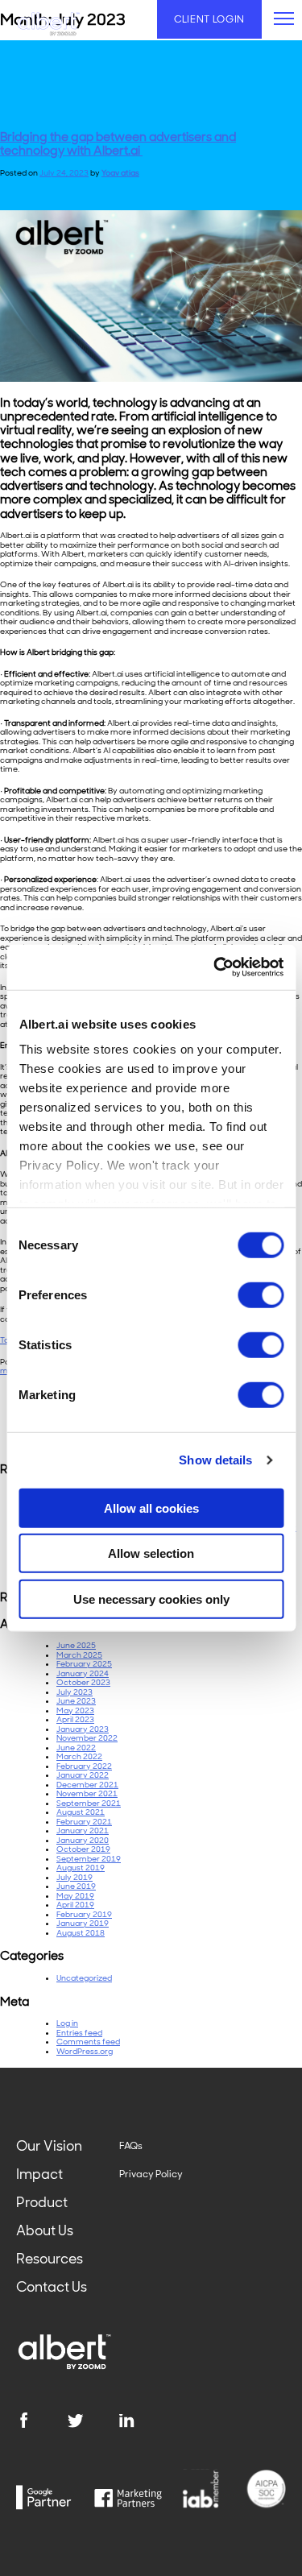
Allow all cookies (151, 1507)
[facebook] (41, 2421)
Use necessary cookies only (151, 1599)
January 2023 (83, 1729)
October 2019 (83, 1849)
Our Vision (49, 2146)
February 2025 (84, 1664)
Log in (67, 2023)
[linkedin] (144, 2421)
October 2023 (83, 1682)
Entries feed (79, 2033)
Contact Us (52, 2287)
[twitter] (93, 2421)
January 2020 (83, 1840)
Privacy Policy (151, 2174)
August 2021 (81, 1812)
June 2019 (76, 1886)
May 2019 (75, 1896)
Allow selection (151, 1553)
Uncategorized (84, 1978)
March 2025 (79, 1655)
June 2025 (76, 1645)
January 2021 (83, 1831)
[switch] (261, 1294)
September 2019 (89, 1859)
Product (42, 2202)
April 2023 (75, 1719)
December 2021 (87, 1785)
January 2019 (83, 1923)
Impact (39, 2174)
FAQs (131, 2146)
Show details (215, 1460)
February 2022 (84, 1766)
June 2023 (76, 1701)
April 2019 (75, 1905)
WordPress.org (85, 2051)
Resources (50, 2259)
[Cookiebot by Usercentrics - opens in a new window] (215, 967)
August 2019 (81, 1868)
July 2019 (74, 1877)
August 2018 (81, 1933)
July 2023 (74, 1692)
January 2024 (83, 1673)
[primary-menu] (284, 19)
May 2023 (75, 1710)
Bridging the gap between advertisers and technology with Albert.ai (118, 144)
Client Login (209, 19)
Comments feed (88, 2042)
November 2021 (87, 1793)
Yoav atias (120, 173)
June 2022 (76, 1748)
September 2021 (89, 1803)
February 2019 (84, 1914)
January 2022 (83, 1775)
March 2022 (79, 1756)
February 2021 (84, 1822)
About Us (45, 2230)
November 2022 (87, 1738)
